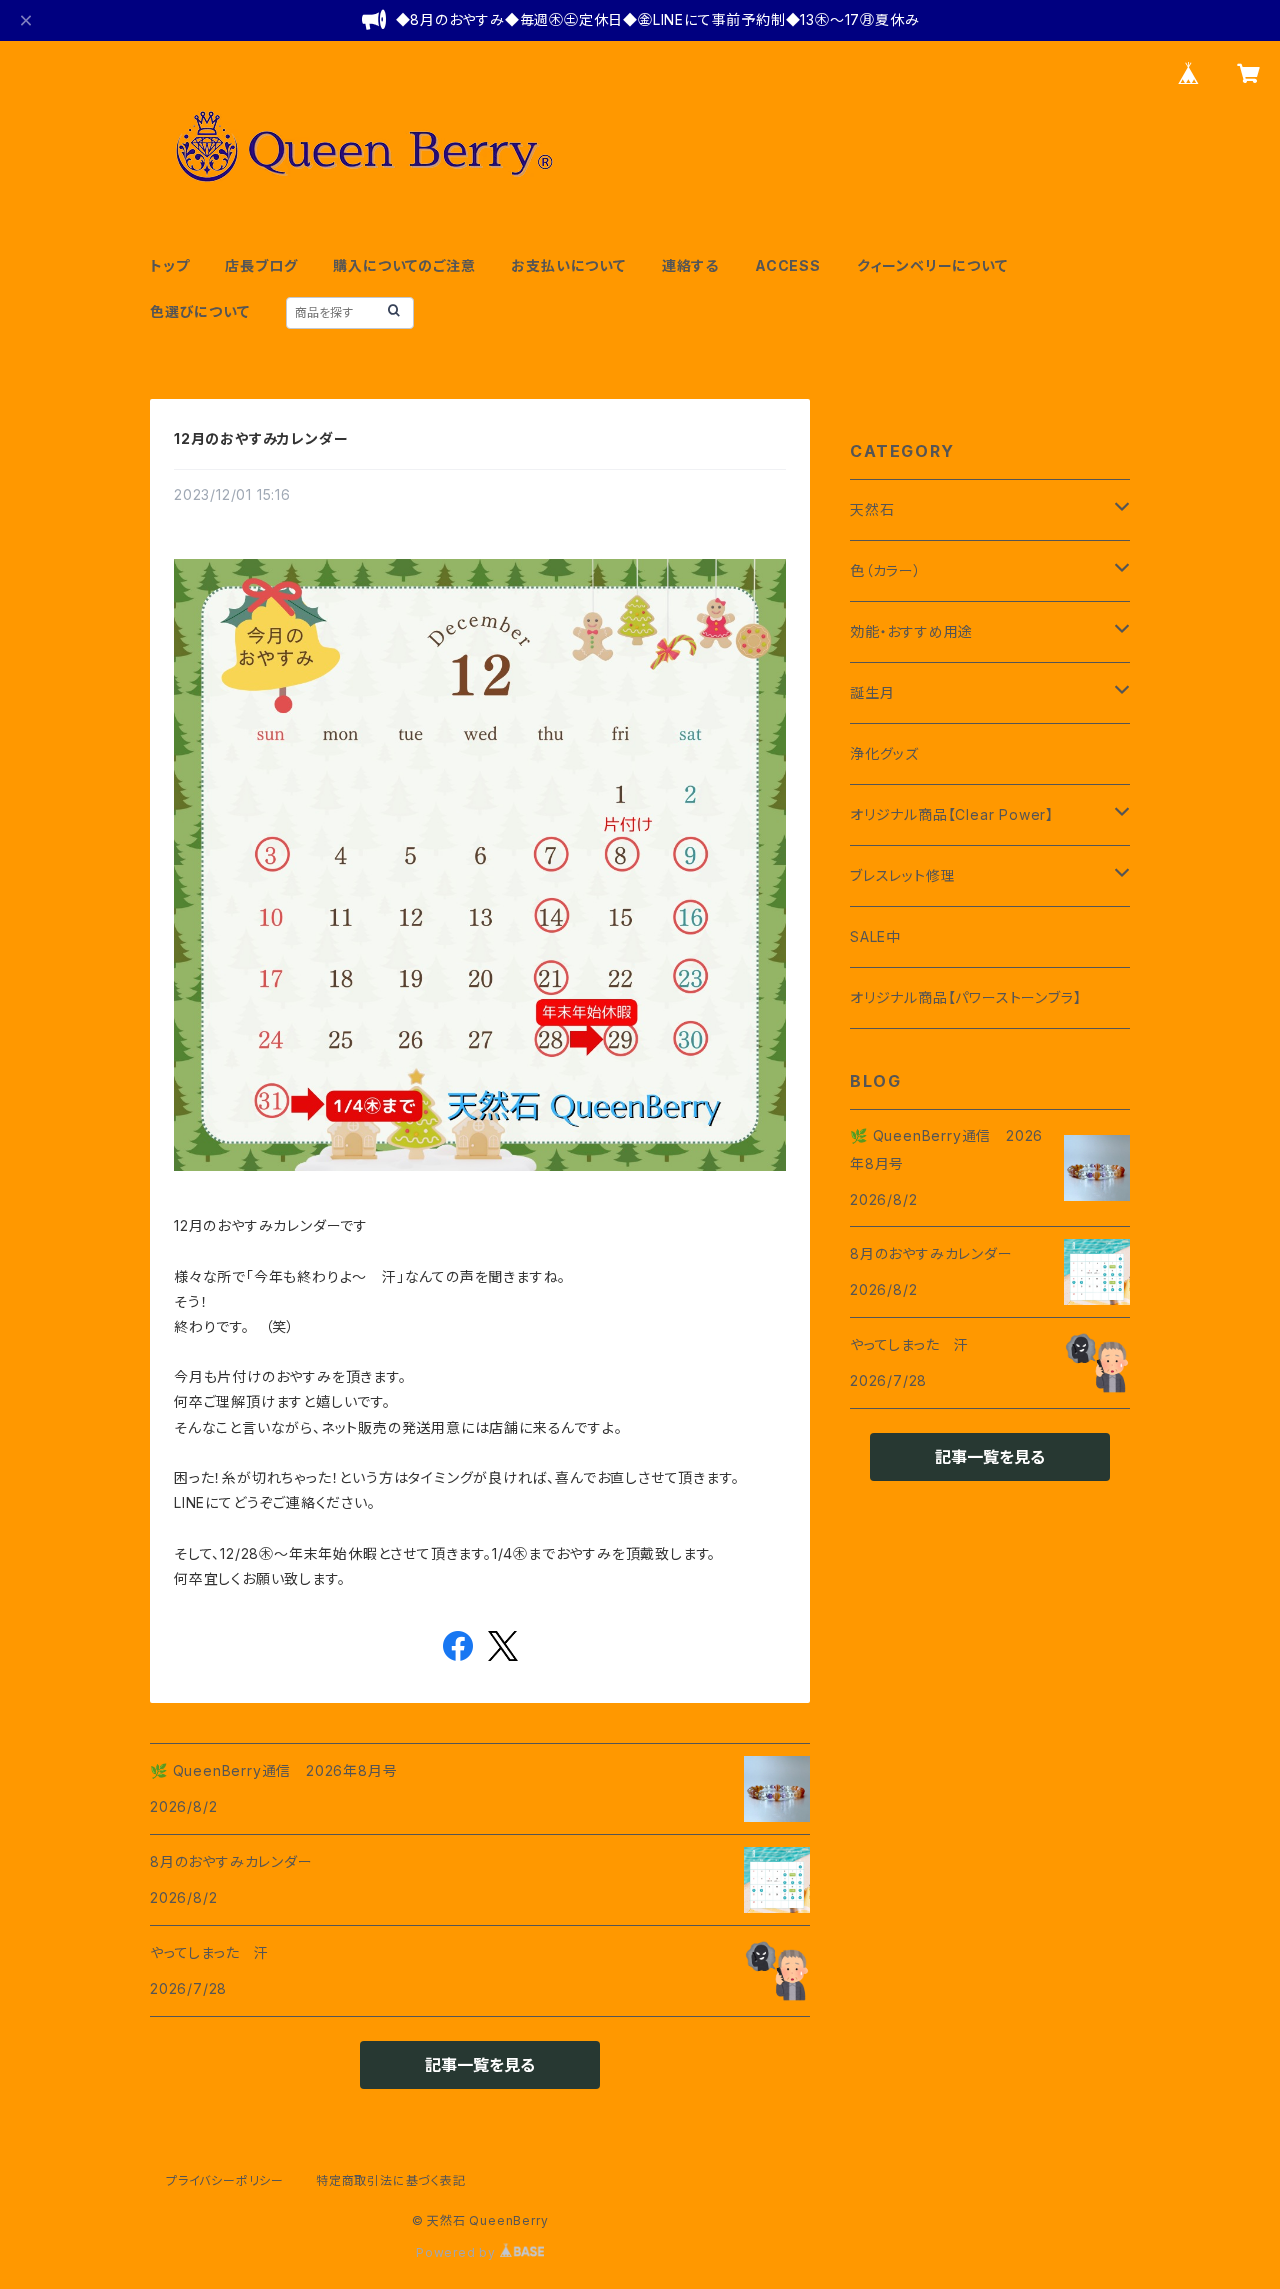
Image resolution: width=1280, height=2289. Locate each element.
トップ (169, 265)
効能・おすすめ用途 (911, 631)
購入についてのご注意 (404, 265)
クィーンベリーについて (932, 265)
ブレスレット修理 (902, 875)
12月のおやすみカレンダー (261, 438)
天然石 (872, 509)
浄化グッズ (884, 753)
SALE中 (875, 936)
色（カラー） (886, 570)
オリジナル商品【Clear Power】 (952, 814)
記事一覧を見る (480, 2065)
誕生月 (872, 692)
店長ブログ (261, 265)
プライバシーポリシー (225, 2180)
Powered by (458, 2252)
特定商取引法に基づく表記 (391, 2180)
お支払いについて (568, 265)
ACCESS (788, 265)
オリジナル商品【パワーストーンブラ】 (965, 997)
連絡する (690, 265)
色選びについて (200, 311)
